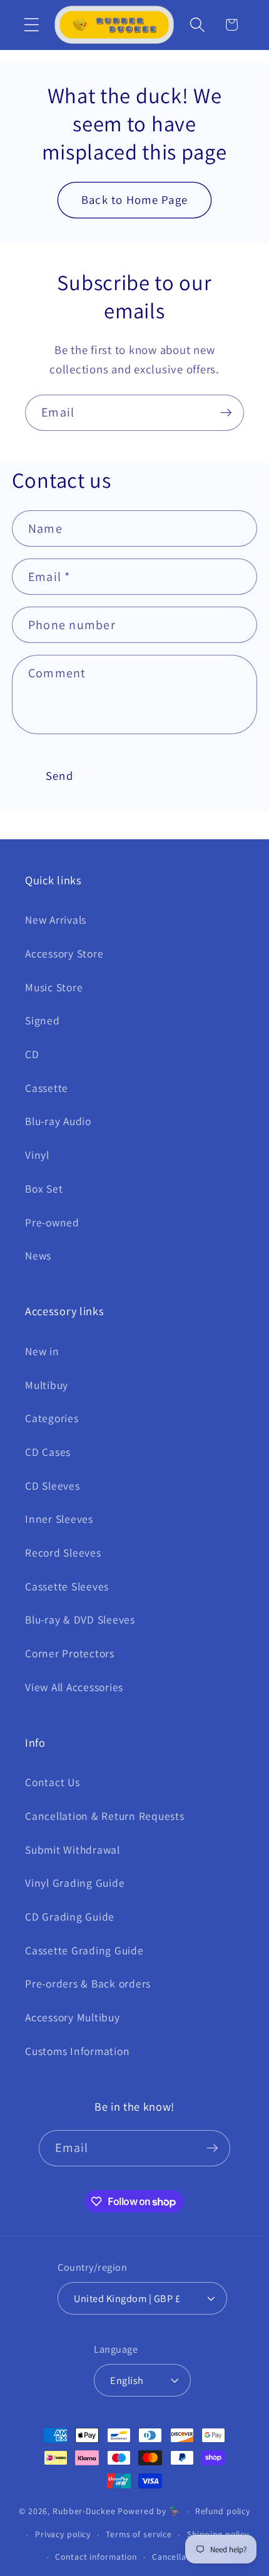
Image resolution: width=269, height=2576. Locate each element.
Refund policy (223, 2511)
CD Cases (48, 1452)
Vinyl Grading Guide (75, 1883)
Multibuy (47, 1385)
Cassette (47, 1088)
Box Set (44, 1189)
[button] (32, 25)
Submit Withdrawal (73, 1850)
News (38, 1255)
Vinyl (37, 1155)
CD (32, 1054)
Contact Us (53, 1782)
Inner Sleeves (59, 1519)
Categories (52, 1418)
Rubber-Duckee (84, 2511)
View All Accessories (74, 1687)
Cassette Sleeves (67, 1586)
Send (59, 775)
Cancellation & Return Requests (105, 1816)
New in (42, 1351)
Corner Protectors (70, 1653)
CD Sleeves (53, 1486)
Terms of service (139, 2534)
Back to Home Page (134, 200)
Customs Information (77, 2051)
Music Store (54, 987)
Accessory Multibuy (73, 2017)
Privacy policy (63, 2534)
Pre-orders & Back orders (88, 1983)
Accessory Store (64, 953)
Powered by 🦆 (149, 2511)
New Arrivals (56, 920)
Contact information (96, 2557)
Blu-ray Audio (58, 1121)
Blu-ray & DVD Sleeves (80, 1619)
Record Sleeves (63, 1553)
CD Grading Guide (70, 1917)
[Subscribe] (226, 413)
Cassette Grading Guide (84, 1950)
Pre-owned (52, 1222)
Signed (43, 1020)
